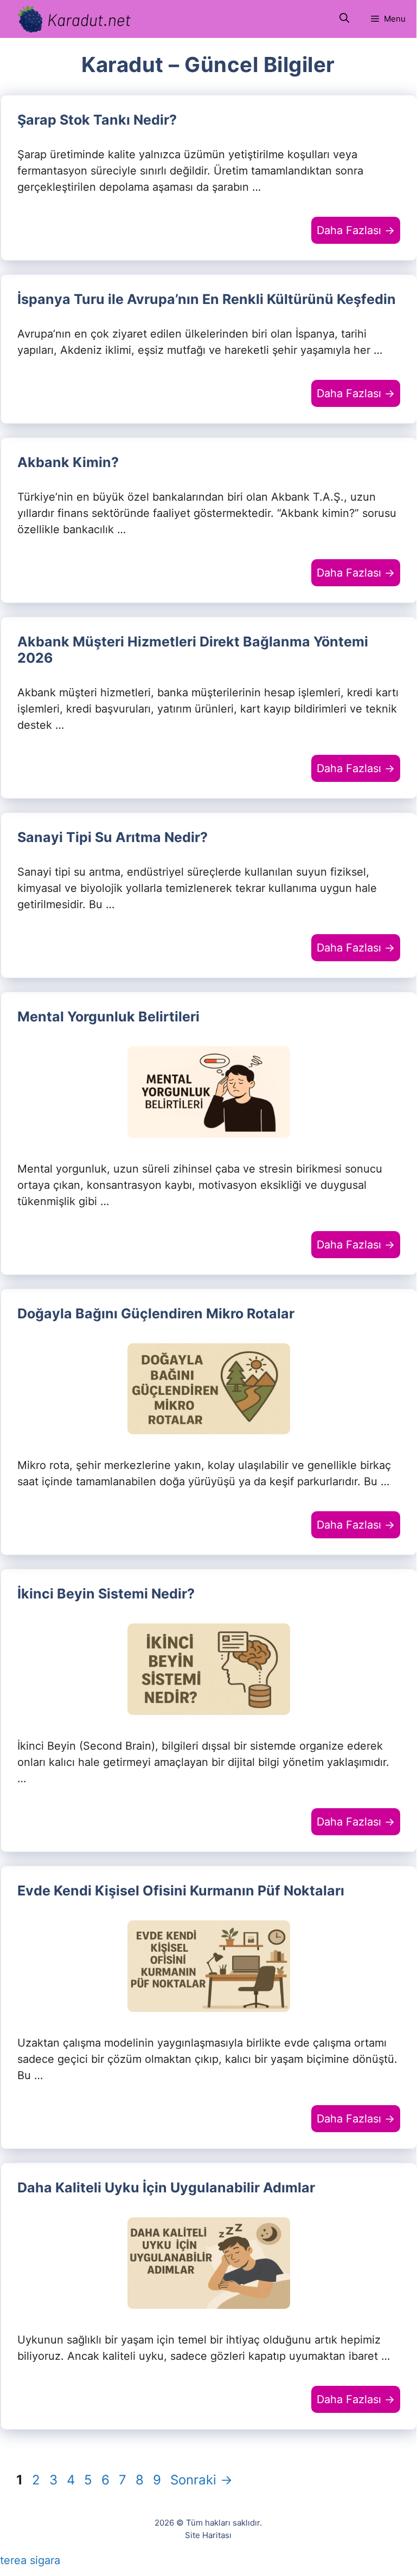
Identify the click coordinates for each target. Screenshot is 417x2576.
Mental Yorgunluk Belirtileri (108, 1017)
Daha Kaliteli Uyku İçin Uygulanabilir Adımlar (166, 2187)
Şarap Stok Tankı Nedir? (97, 120)
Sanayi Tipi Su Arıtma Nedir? (113, 837)
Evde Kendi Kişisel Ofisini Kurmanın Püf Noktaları (181, 1891)
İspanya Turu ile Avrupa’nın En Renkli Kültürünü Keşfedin (207, 299)
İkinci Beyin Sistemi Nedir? (106, 1594)
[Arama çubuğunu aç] (344, 19)
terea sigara (30, 2560)
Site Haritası (208, 2535)
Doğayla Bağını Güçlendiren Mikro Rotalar (156, 1313)
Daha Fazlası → (356, 230)
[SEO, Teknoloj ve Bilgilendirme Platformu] (73, 19)
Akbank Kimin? (68, 462)
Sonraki (201, 2480)
